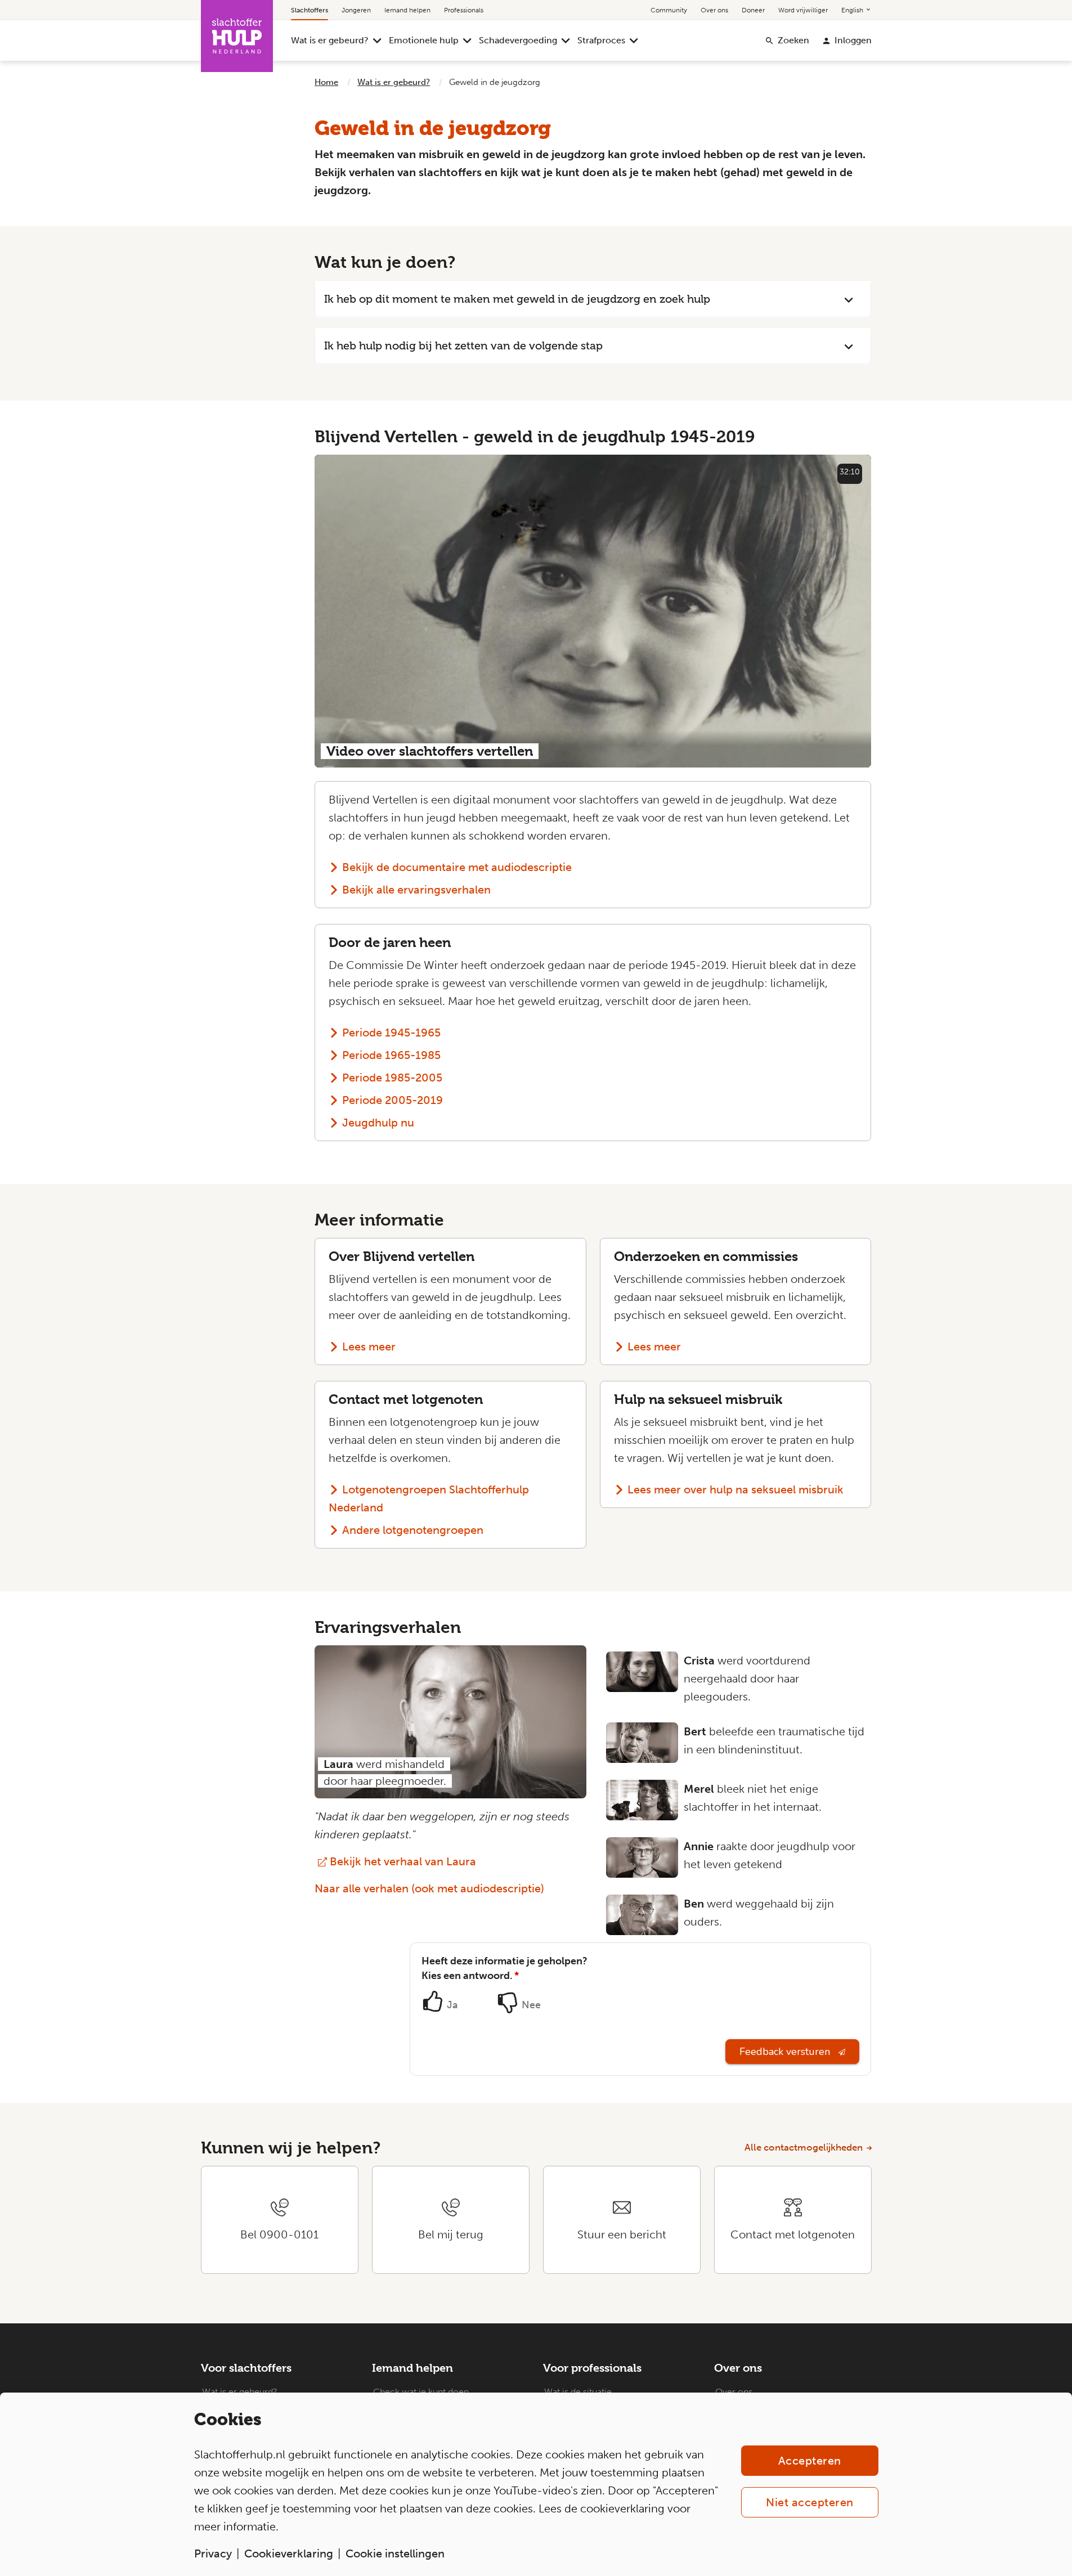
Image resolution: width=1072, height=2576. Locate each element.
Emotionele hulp (424, 40)
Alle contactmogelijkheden (804, 2147)
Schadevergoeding (518, 40)
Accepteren (810, 2461)
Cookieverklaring (289, 2553)
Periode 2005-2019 (393, 1100)
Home (326, 82)
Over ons (714, 10)
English (853, 10)
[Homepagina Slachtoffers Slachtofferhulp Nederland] (237, 36)
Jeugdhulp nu (378, 1123)
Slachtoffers (310, 10)
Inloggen (853, 40)
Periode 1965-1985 (391, 1055)
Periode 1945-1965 (391, 1033)
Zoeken (793, 40)
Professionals (464, 10)
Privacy (213, 2553)
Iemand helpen (407, 10)
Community (669, 10)
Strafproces (601, 40)
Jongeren (356, 10)
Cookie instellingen (395, 2553)
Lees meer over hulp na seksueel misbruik (735, 1489)
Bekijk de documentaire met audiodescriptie (457, 867)
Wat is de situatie (578, 2392)
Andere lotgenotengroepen (413, 1530)
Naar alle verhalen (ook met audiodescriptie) (429, 1888)
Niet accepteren (810, 2502)
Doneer (753, 10)
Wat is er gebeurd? (330, 40)
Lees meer (369, 1347)
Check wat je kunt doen (421, 2392)
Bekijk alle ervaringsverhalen (416, 890)
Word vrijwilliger (803, 10)
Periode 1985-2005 (392, 1078)
